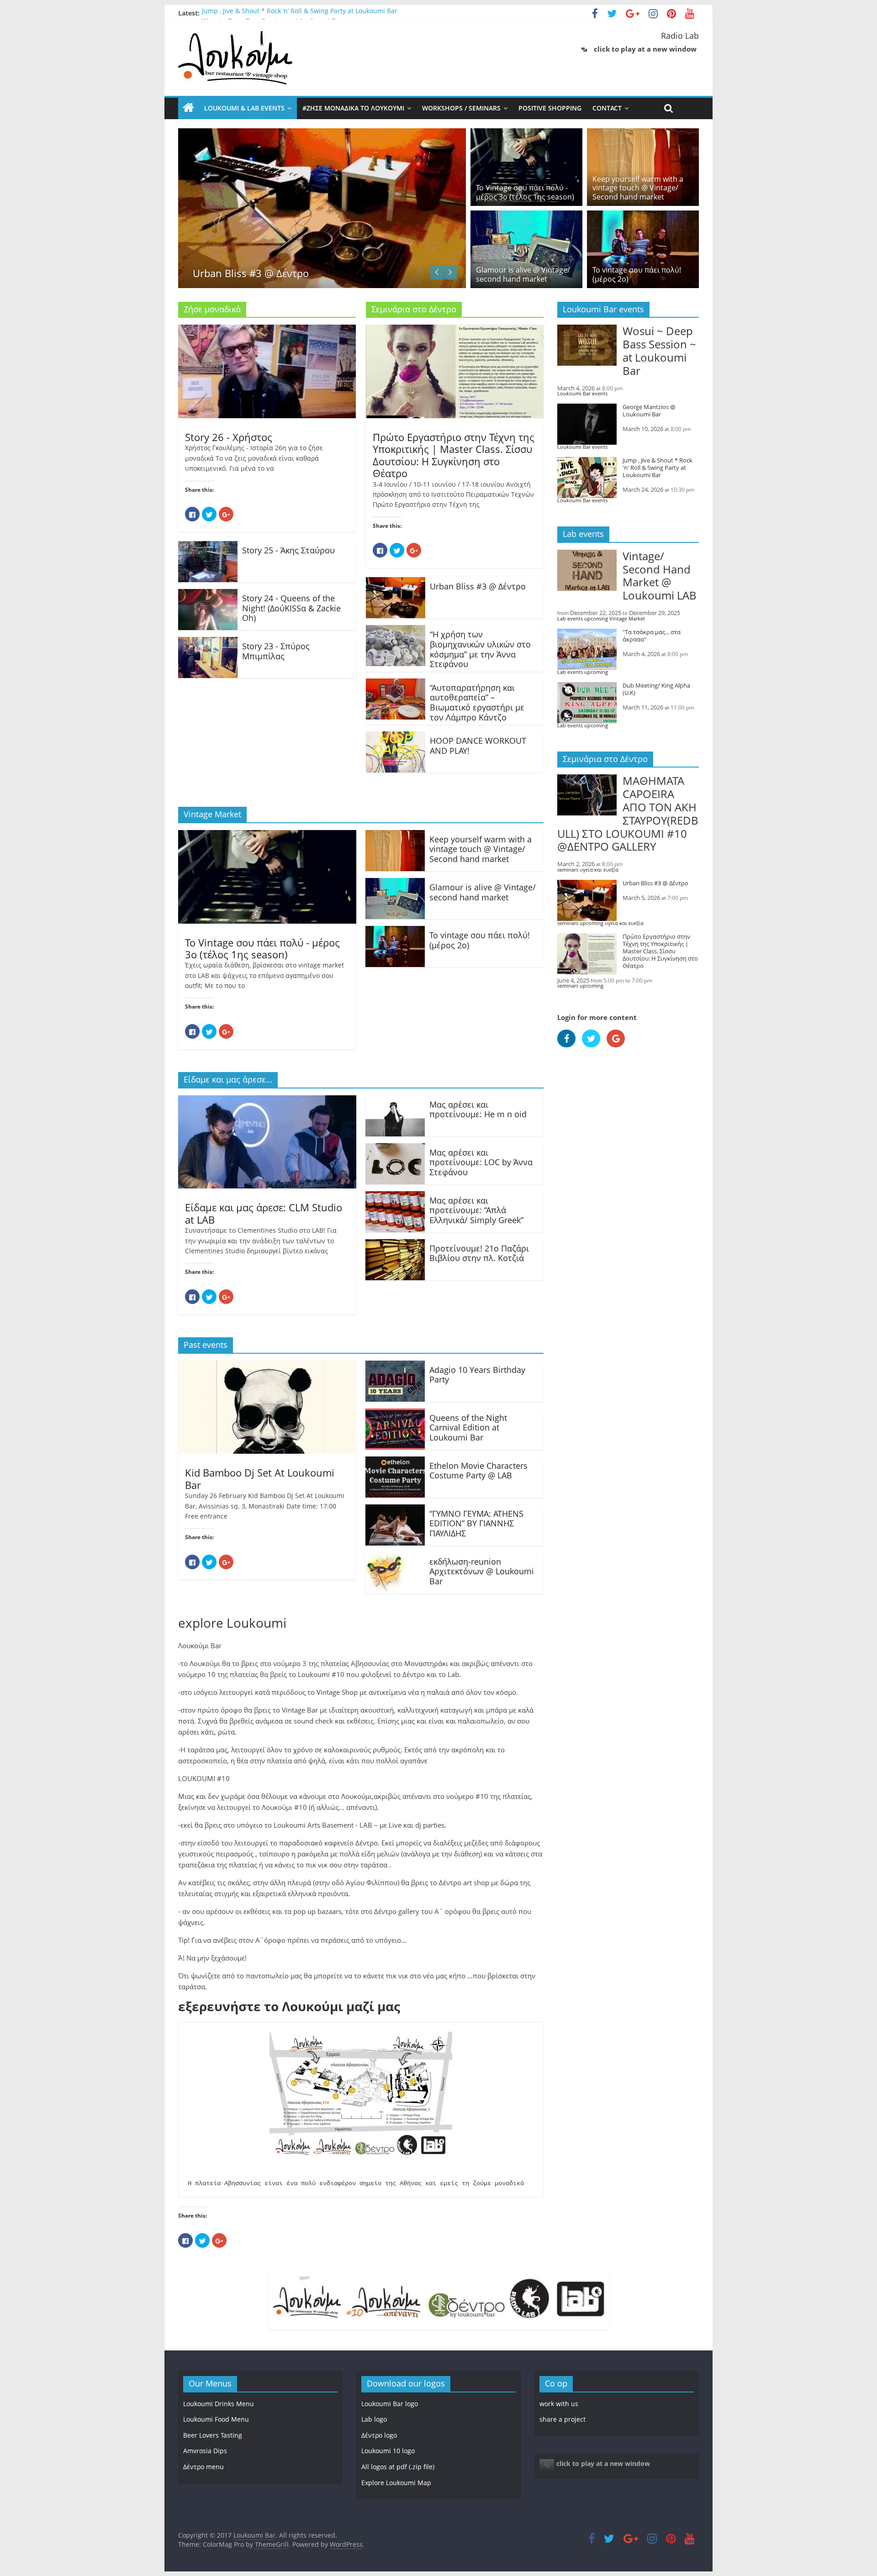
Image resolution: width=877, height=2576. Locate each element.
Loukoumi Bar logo (390, 2404)
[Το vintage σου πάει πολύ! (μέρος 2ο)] (643, 216)
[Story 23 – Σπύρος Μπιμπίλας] (208, 642)
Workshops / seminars (461, 108)
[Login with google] (618, 1049)
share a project (563, 2419)
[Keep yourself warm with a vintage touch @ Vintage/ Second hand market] (643, 134)
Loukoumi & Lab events (244, 108)
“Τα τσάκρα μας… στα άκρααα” (428, 259)
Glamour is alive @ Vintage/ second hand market (523, 274)
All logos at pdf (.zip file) (398, 2467)
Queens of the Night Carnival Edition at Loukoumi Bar (468, 1427)
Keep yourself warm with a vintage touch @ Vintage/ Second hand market (638, 188)
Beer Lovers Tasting (213, 2435)
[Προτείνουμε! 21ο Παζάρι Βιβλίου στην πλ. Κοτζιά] (395, 1245)
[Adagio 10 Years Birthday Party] (395, 1366)
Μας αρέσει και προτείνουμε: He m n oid (478, 1109)
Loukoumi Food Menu (216, 2419)
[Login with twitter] (594, 1049)
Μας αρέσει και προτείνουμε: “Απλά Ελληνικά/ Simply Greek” (476, 1210)
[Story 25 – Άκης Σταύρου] (208, 547)
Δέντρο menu (203, 2467)
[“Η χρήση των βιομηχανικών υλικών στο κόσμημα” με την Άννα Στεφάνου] (396, 631)
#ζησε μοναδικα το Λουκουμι (353, 108)
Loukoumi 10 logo (388, 2451)
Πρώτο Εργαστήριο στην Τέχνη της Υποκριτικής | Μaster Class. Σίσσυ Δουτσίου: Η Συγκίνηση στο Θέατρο (454, 455)
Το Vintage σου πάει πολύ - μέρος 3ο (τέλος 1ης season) (525, 192)
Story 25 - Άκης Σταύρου (288, 550)
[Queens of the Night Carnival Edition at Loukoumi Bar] (395, 1414)
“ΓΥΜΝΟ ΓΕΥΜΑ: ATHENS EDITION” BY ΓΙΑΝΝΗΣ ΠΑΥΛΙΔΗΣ (476, 1523)
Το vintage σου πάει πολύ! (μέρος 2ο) (637, 274)
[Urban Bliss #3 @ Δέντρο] (201, 134)
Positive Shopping (550, 108)
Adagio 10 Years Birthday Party (477, 1375)
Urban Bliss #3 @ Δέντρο (478, 586)
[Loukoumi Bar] (188, 108)
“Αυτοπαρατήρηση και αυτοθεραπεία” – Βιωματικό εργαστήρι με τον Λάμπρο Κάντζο (477, 702)
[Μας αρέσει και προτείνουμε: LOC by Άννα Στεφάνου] (395, 1149)
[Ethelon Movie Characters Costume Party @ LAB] (395, 1462)
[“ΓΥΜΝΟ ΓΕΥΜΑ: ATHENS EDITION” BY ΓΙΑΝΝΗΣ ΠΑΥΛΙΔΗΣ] (395, 1510)
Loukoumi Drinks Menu (219, 2404)
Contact (607, 108)
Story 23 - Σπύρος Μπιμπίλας (276, 651)
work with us (559, 2404)
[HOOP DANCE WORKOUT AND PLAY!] (396, 737)
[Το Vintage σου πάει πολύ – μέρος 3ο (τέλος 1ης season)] (526, 134)
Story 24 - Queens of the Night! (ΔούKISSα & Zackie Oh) (291, 608)
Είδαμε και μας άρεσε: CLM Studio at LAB (264, 1213)
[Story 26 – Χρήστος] (267, 330)
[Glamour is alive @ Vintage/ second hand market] (526, 216)
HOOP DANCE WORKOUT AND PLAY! (478, 746)
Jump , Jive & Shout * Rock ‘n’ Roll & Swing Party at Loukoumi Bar (300, 13)
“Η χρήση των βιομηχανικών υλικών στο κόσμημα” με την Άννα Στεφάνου (480, 649)
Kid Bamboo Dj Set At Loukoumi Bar (260, 1478)
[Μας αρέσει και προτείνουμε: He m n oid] (395, 1101)
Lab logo (374, 2419)
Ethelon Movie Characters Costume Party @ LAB (478, 1471)
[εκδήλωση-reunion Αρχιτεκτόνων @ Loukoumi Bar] (395, 1558)
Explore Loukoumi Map (396, 2483)
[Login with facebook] (570, 1049)
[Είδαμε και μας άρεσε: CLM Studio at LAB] (267, 1101)
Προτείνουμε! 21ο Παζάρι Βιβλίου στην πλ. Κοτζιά (479, 1253)
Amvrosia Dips (205, 2451)
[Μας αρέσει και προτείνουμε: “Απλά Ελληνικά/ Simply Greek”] (395, 1197)
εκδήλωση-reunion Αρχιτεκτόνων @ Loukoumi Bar (482, 1571)
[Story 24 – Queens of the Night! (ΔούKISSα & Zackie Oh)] (208, 594)
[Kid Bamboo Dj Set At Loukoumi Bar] (267, 1366)
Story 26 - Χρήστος (229, 437)
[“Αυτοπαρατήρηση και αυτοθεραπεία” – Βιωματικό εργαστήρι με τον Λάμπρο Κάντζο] (396, 684)
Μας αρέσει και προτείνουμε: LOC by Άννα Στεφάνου (481, 1162)
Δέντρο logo (379, 2435)
